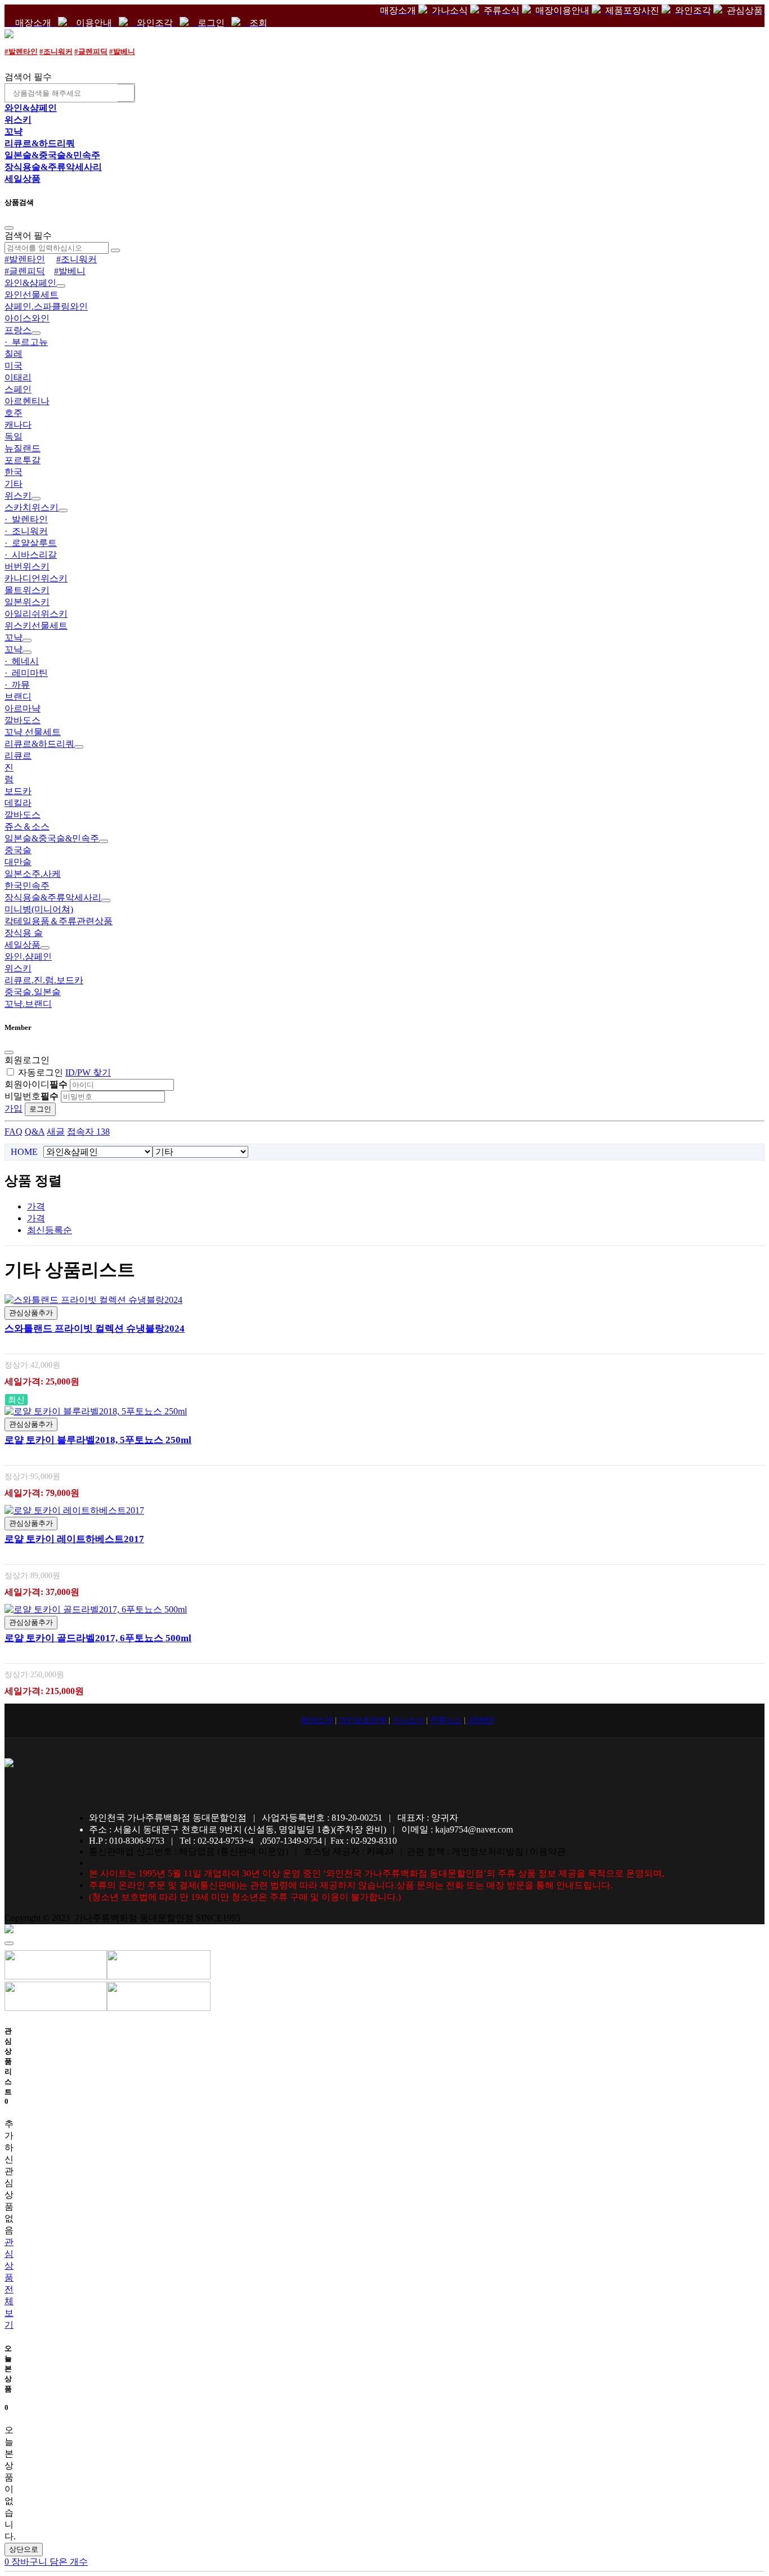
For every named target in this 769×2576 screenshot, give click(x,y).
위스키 (18, 120)
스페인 (18, 389)
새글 (56, 1132)
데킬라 (18, 803)
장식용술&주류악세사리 (53, 167)
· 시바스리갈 (31, 555)
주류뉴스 (446, 1720)
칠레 (14, 354)
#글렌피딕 (91, 51)
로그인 (40, 1109)
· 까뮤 (17, 685)
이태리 (18, 377)
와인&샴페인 (31, 108)
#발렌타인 (21, 51)
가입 (14, 1108)
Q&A (35, 1132)
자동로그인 (41, 1072)
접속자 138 (88, 1132)
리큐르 (18, 756)
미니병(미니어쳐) (39, 909)
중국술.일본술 (33, 992)
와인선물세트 (32, 295)
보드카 (18, 791)
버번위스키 (27, 566)
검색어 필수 (28, 77)
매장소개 (317, 1720)
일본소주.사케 (33, 874)
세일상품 (23, 179)
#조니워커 (56, 51)
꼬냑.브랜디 (28, 1004)
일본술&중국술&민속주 (52, 155)
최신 (50, 1230)
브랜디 (18, 696)
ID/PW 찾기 (88, 1072)
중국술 (18, 850)
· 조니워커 (26, 531)
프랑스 (18, 330)
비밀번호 (32, 1096)
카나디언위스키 (36, 578)
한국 (14, 472)
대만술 (18, 862)
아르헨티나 (27, 401)
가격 (36, 1206)
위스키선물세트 (36, 626)
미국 (14, 366)
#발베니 (122, 51)
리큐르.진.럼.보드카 (44, 980)
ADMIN (481, 1720)
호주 (14, 413)
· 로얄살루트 (31, 543)
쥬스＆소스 (27, 826)
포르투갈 (23, 460)
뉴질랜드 (23, 448)
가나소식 (408, 1720)
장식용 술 (24, 933)
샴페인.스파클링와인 (46, 306)
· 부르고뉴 (26, 342)
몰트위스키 (27, 590)
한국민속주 (27, 886)
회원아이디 (36, 1084)
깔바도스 (23, 720)
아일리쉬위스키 (36, 614)
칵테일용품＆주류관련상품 (59, 921)
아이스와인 (27, 318)
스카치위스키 (32, 507)
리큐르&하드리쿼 (40, 143)
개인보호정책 (363, 1720)
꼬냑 (14, 131)
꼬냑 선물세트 (33, 732)
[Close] (9, 228)
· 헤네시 (22, 661)
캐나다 (18, 425)
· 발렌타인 (26, 519)
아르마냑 (23, 708)
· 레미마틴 (26, 673)
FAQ (14, 1132)
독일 (14, 436)
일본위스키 (27, 602)
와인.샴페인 (28, 957)
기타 (14, 484)
